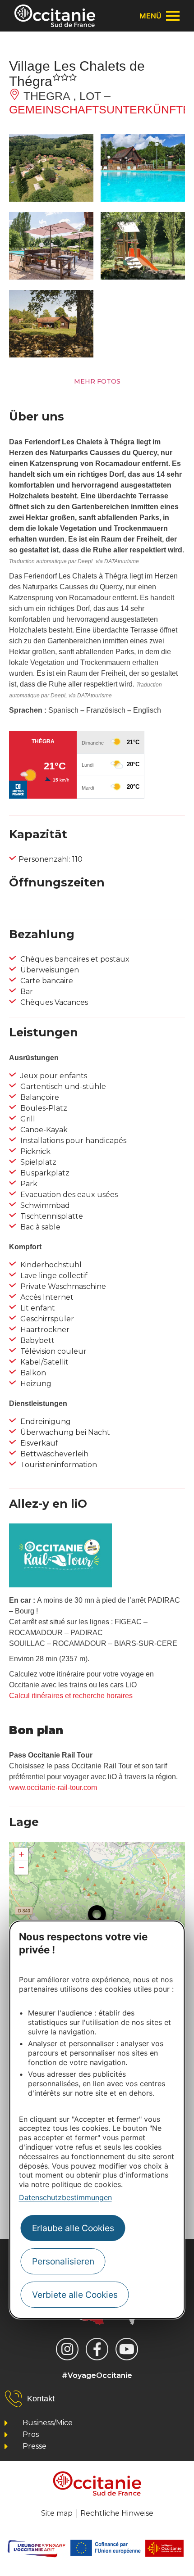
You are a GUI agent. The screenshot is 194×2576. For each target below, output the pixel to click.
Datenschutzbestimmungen (65, 2197)
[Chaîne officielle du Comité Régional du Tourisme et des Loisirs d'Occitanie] (127, 2349)
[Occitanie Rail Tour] (60, 1585)
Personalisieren (63, 2261)
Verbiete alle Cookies (75, 2295)
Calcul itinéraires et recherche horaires (71, 1696)
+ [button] (21, 1854)
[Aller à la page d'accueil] (55, 16)
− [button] (21, 1868)
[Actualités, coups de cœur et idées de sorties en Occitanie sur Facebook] (97, 2349)
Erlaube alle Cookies (73, 2228)
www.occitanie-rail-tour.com (53, 1787)
